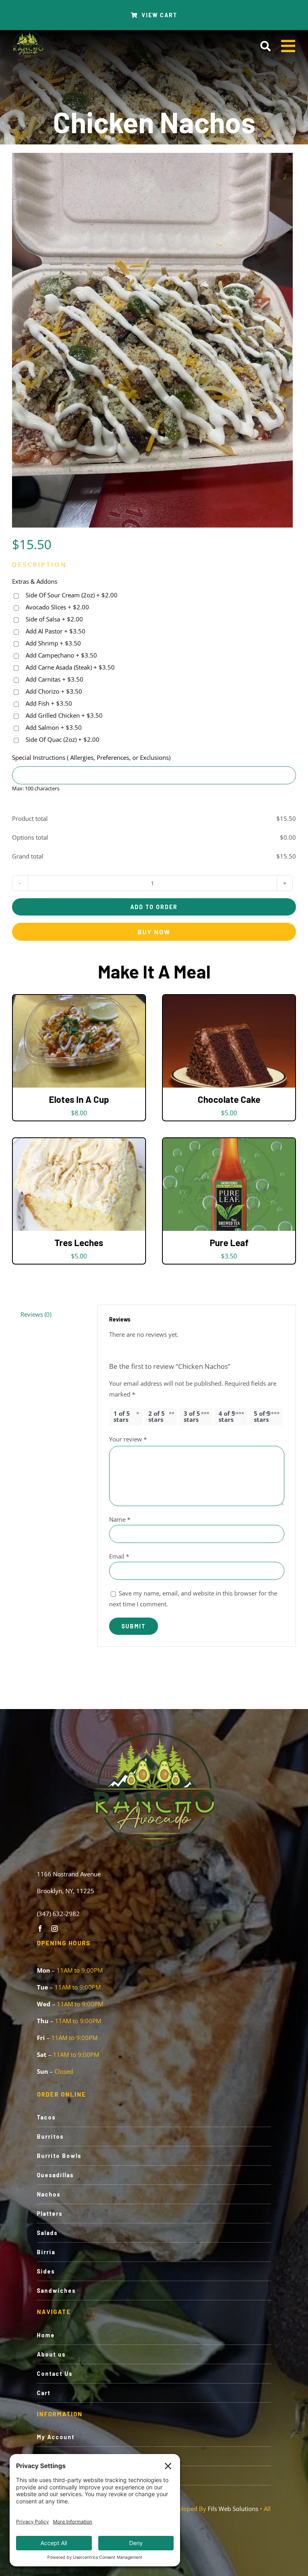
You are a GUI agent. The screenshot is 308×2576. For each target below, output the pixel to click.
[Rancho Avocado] (28, 33)
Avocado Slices (57, 607)
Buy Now (154, 932)
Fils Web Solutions (233, 2509)
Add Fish (48, 703)
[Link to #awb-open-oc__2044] (265, 46)
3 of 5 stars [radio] (192, 1416)
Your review (128, 1439)
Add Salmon (53, 727)
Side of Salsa (54, 619)
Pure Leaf (229, 1242)
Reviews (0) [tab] (36, 1314)
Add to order (154, 907)
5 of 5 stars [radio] (262, 1416)
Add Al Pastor (55, 631)
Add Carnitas (54, 679)
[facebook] (40, 1928)
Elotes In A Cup (79, 1099)
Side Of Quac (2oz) (62, 739)
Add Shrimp (53, 643)
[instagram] (55, 1928)
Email (119, 1556)
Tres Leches (79, 1242)
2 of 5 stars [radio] (157, 1416)
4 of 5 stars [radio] (227, 1416)
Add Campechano (61, 655)
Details (105, 1043)
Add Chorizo (53, 691)
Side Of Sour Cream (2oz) (71, 595)
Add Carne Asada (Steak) (69, 667)
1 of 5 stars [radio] (122, 1416)
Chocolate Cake (229, 1099)
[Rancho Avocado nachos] (152, 340)
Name (120, 1519)
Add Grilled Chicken (63, 715)
